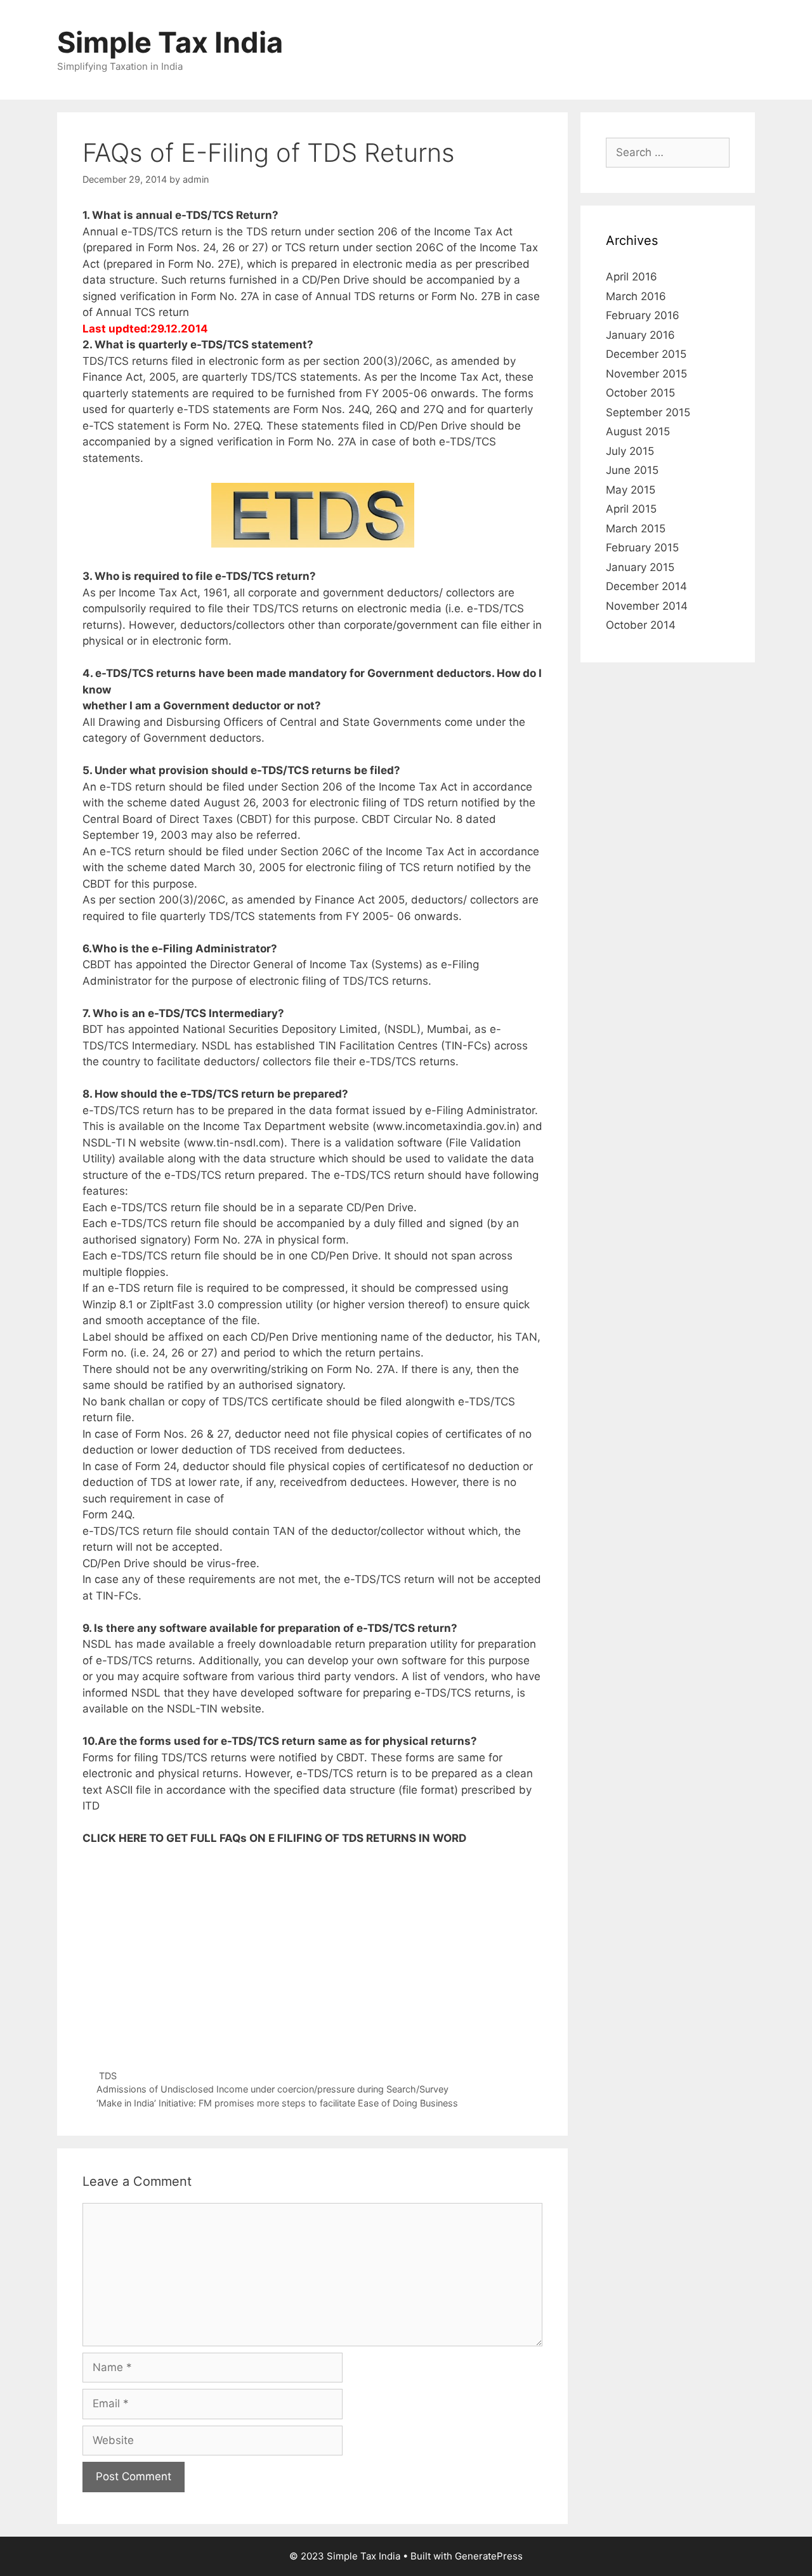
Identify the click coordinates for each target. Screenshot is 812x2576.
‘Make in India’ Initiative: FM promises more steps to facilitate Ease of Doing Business (277, 2103)
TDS (108, 2076)
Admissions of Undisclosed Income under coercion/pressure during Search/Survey (272, 2089)
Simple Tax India (170, 42)
